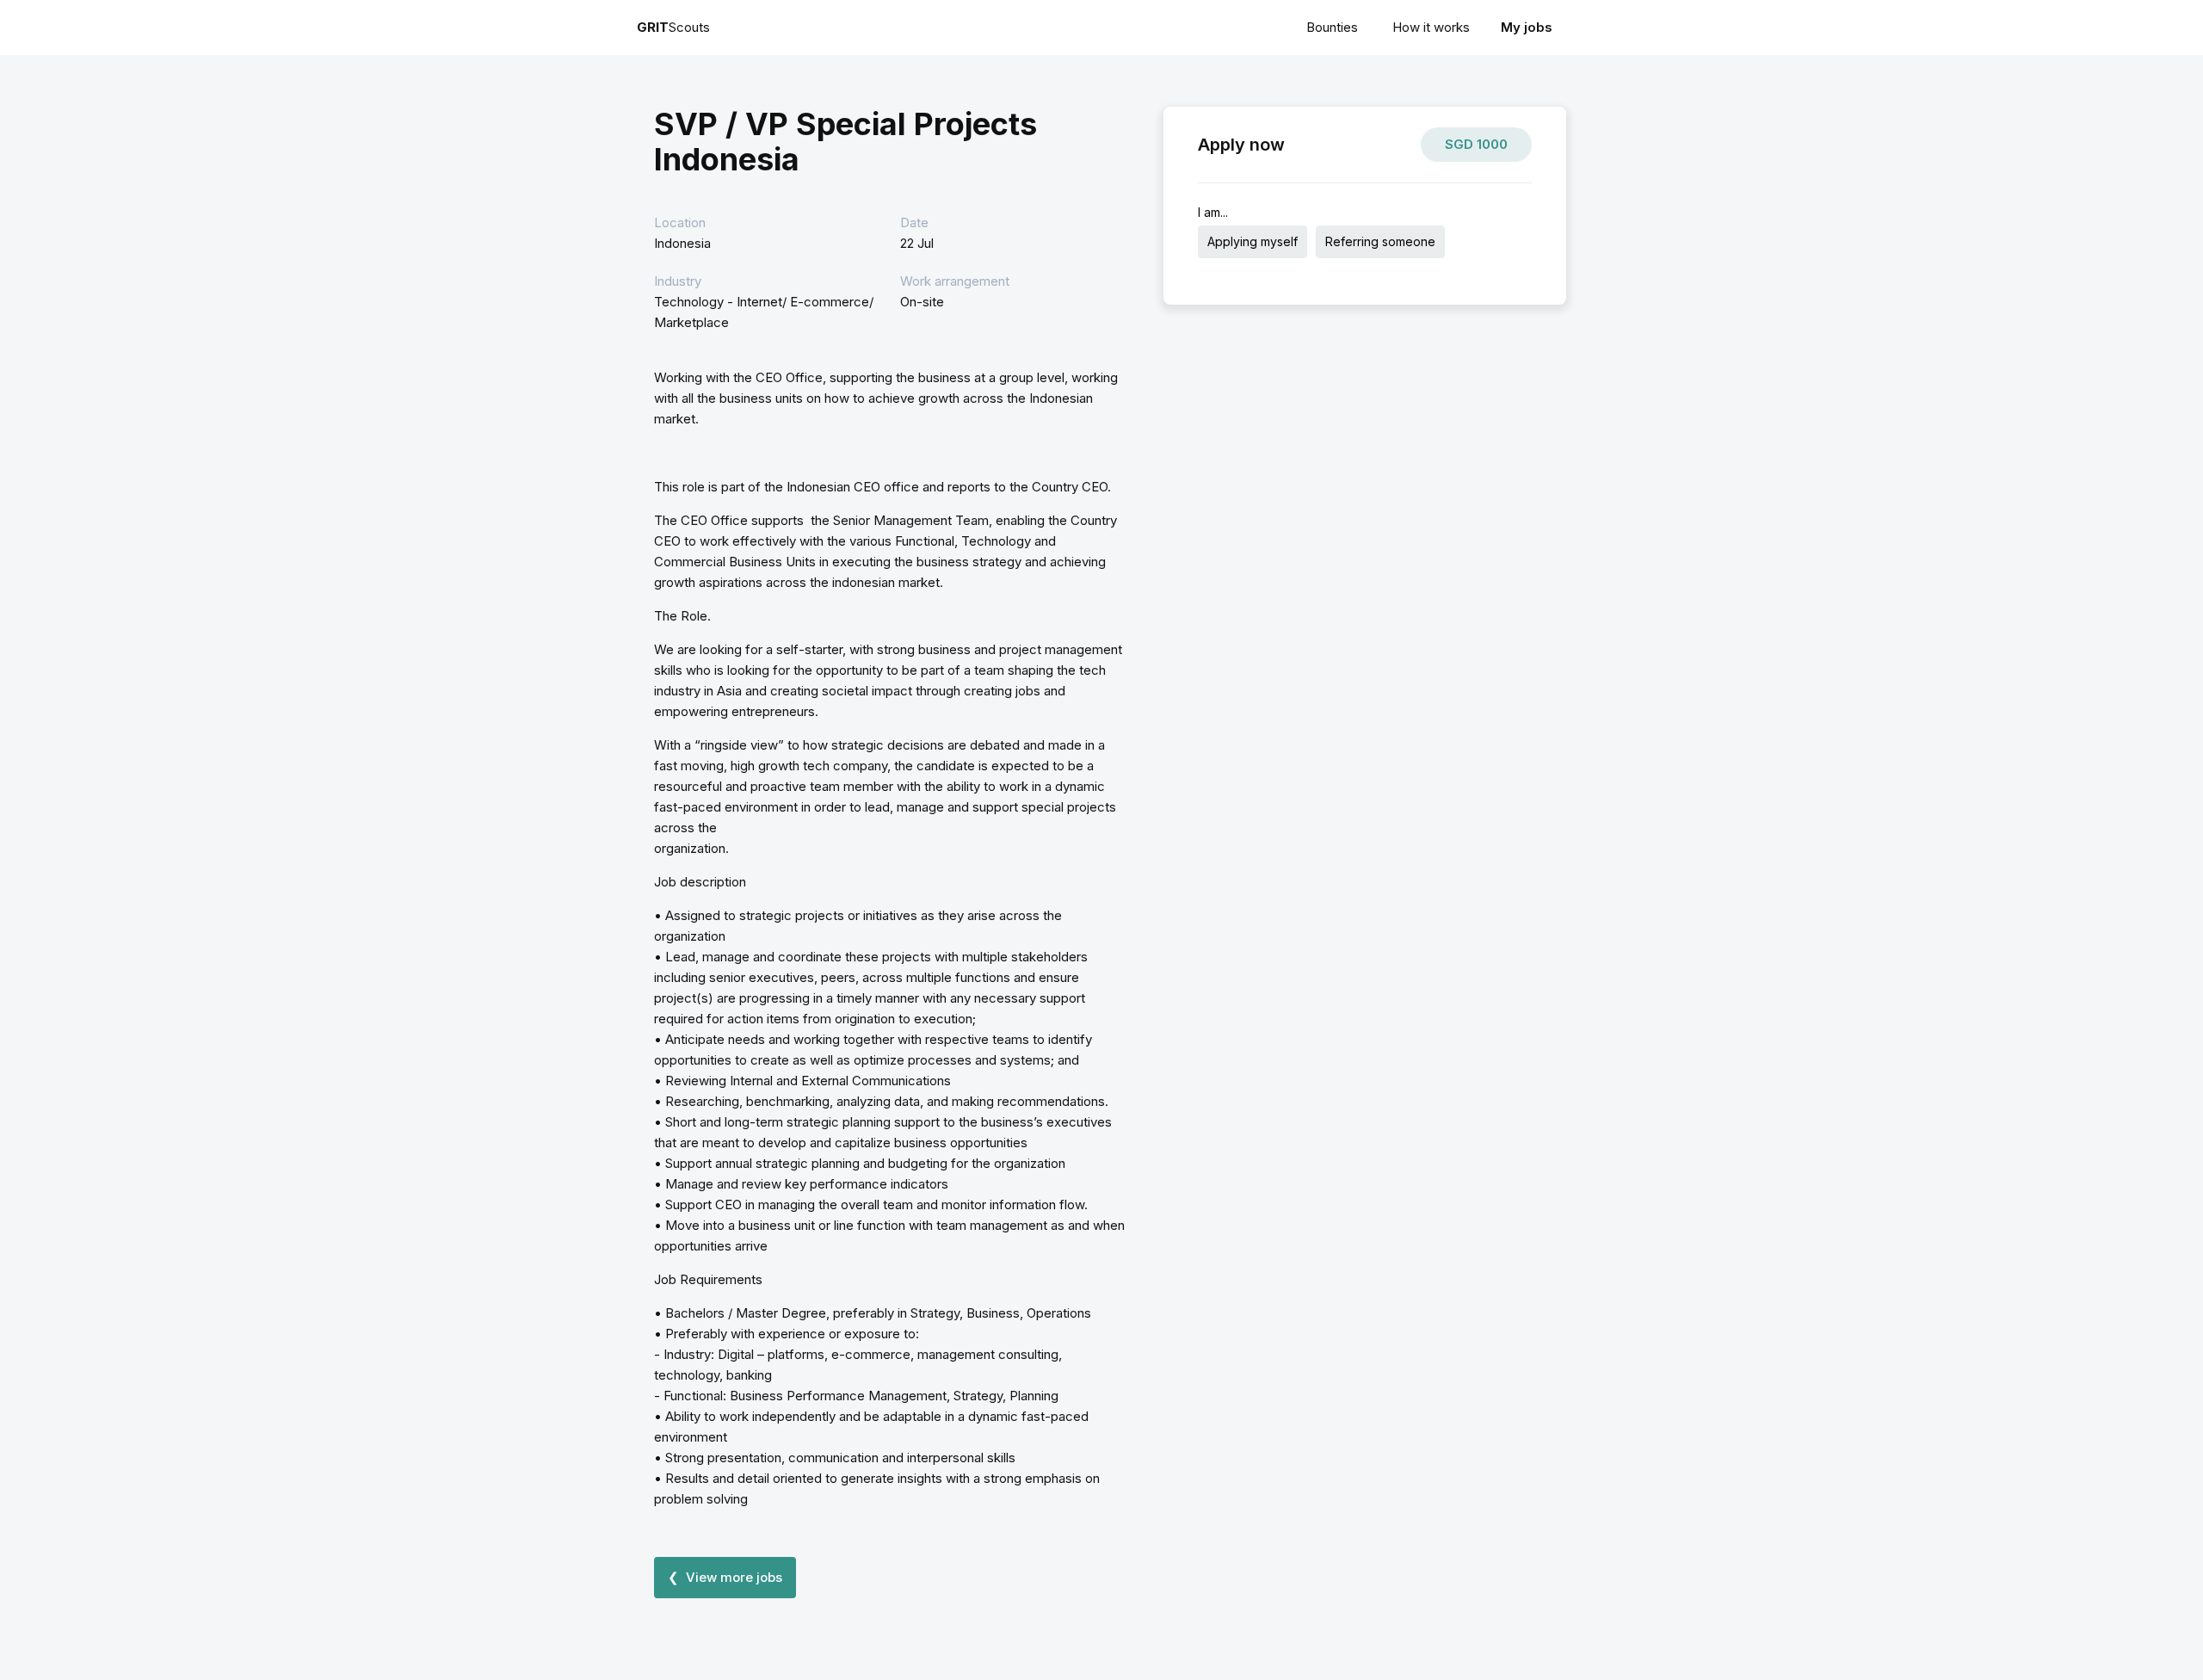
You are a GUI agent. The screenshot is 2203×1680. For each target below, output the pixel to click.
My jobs (1527, 27)
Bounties (1332, 27)
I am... (1213, 212)
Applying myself (1253, 241)
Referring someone (1380, 241)
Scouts (673, 27)
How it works (1431, 27)
